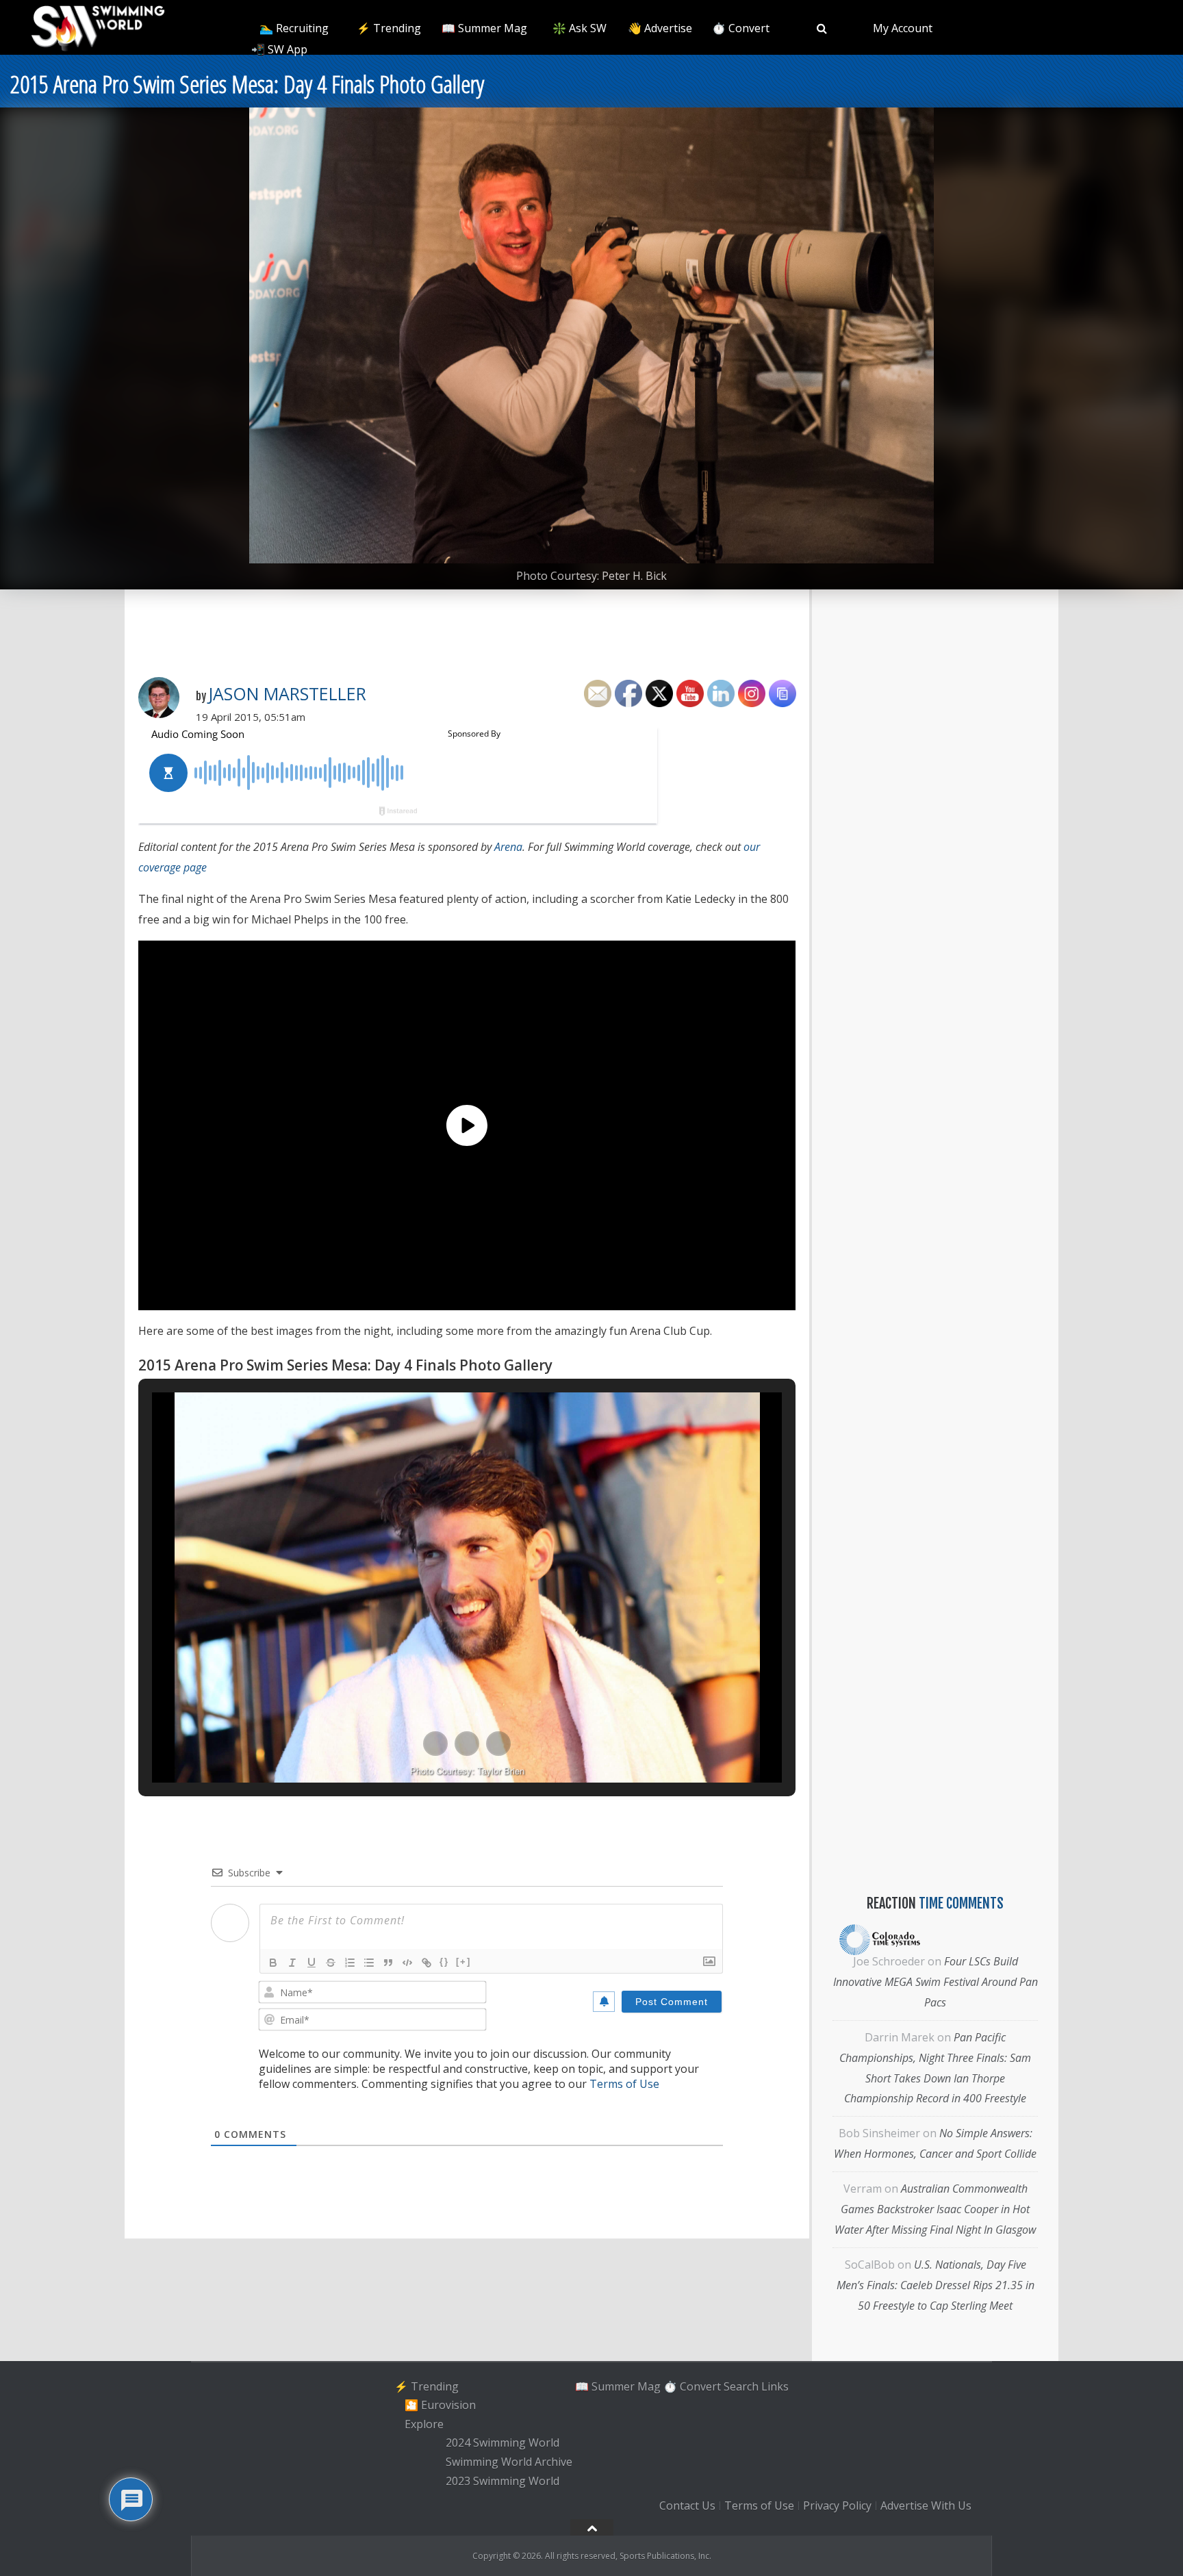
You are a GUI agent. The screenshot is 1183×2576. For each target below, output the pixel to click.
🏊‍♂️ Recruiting (294, 28)
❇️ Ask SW (580, 28)
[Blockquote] (388, 1963)
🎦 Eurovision (440, 2405)
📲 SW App (279, 49)
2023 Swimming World (503, 2481)
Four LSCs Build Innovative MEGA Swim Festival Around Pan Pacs (936, 1982)
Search (741, 2386)
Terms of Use (624, 2084)
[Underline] (311, 1963)
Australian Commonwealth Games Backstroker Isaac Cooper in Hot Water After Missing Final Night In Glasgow (935, 2209)
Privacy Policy (837, 2505)
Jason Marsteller (287, 693)
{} (444, 1962)
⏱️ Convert (741, 28)
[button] (435, 1744)
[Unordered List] (369, 1963)
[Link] (427, 1963)
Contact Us (687, 2505)
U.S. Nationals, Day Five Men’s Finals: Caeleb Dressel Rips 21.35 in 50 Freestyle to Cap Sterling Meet (936, 2285)
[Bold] (273, 1963)
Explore (424, 2424)
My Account (903, 28)
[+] (463, 1962)
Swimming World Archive (509, 2462)
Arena (508, 847)
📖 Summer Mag (484, 28)
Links (775, 2386)
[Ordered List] (350, 1963)
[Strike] (331, 1963)
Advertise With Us (926, 2505)
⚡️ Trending (389, 28)
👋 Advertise (660, 28)
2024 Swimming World (503, 2443)
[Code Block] (407, 1963)
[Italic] (292, 1963)
